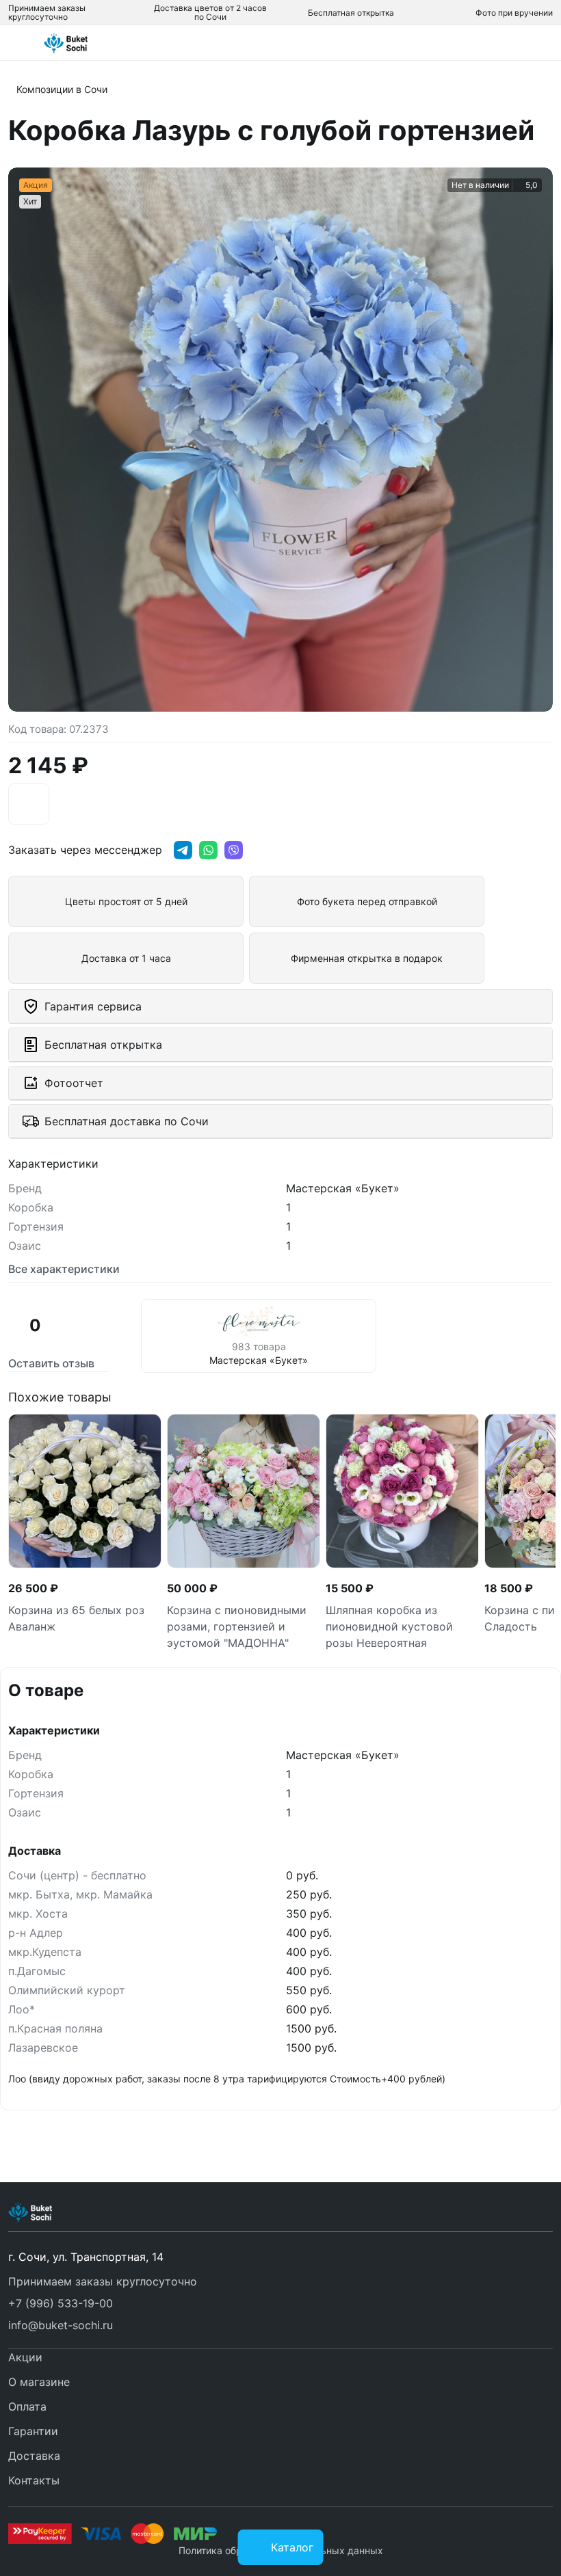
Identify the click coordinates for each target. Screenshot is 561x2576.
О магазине (39, 2382)
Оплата (27, 2406)
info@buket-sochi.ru (61, 2325)
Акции (25, 2357)
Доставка (34, 2456)
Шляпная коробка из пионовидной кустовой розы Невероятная (389, 1626)
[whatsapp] (208, 850)
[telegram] (183, 850)
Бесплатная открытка (351, 13)
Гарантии (33, 2431)
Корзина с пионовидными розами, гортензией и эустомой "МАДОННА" (237, 1626)
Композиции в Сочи (62, 89)
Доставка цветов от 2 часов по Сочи (210, 12)
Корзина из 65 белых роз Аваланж (76, 1618)
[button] (280, 2303)
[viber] (234, 850)
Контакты (34, 2480)
